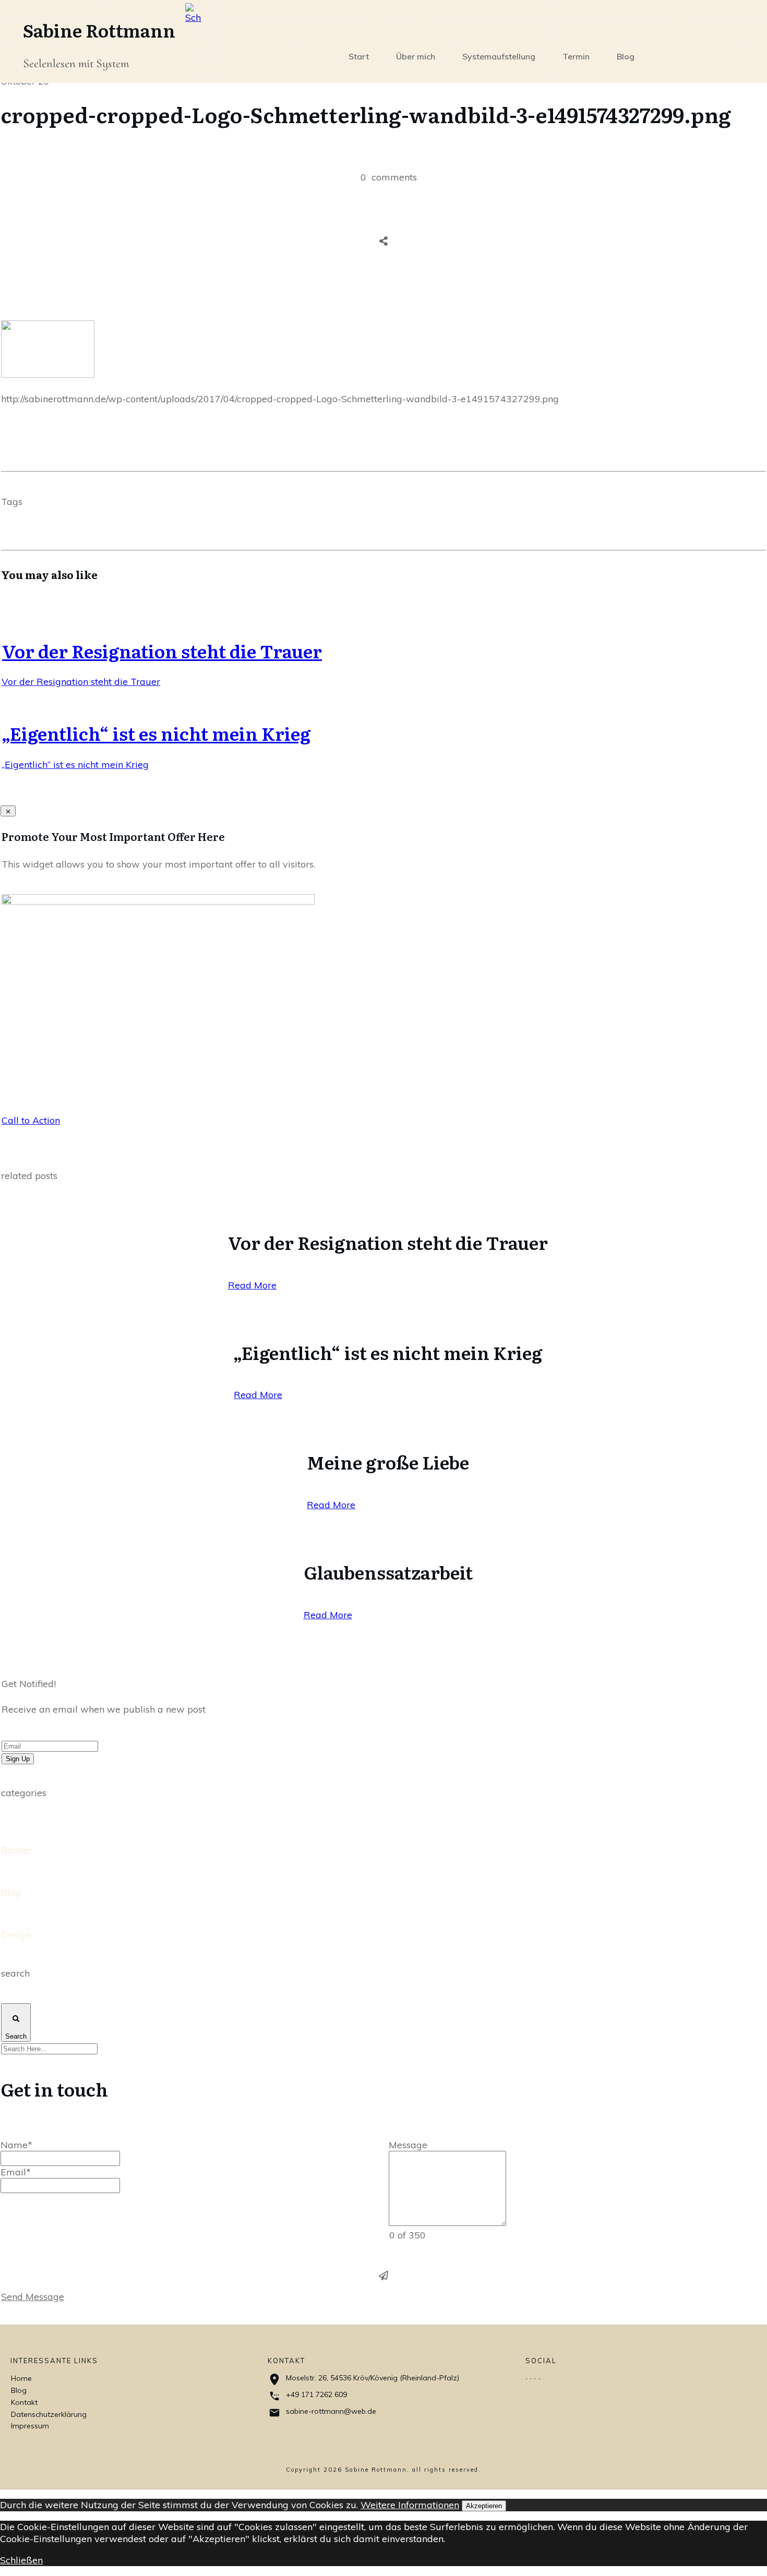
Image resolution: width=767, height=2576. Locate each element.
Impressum (30, 2426)
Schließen (21, 2560)
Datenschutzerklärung (49, 2414)
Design (16, 1935)
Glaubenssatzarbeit (388, 1572)
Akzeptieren (484, 2506)
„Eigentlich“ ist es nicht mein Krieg (156, 733)
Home (21, 2378)
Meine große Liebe (388, 1462)
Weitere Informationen (410, 2505)
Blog (11, 1892)
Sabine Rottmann (99, 30)
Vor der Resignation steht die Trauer (162, 651)
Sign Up (18, 1759)
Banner (17, 1850)
